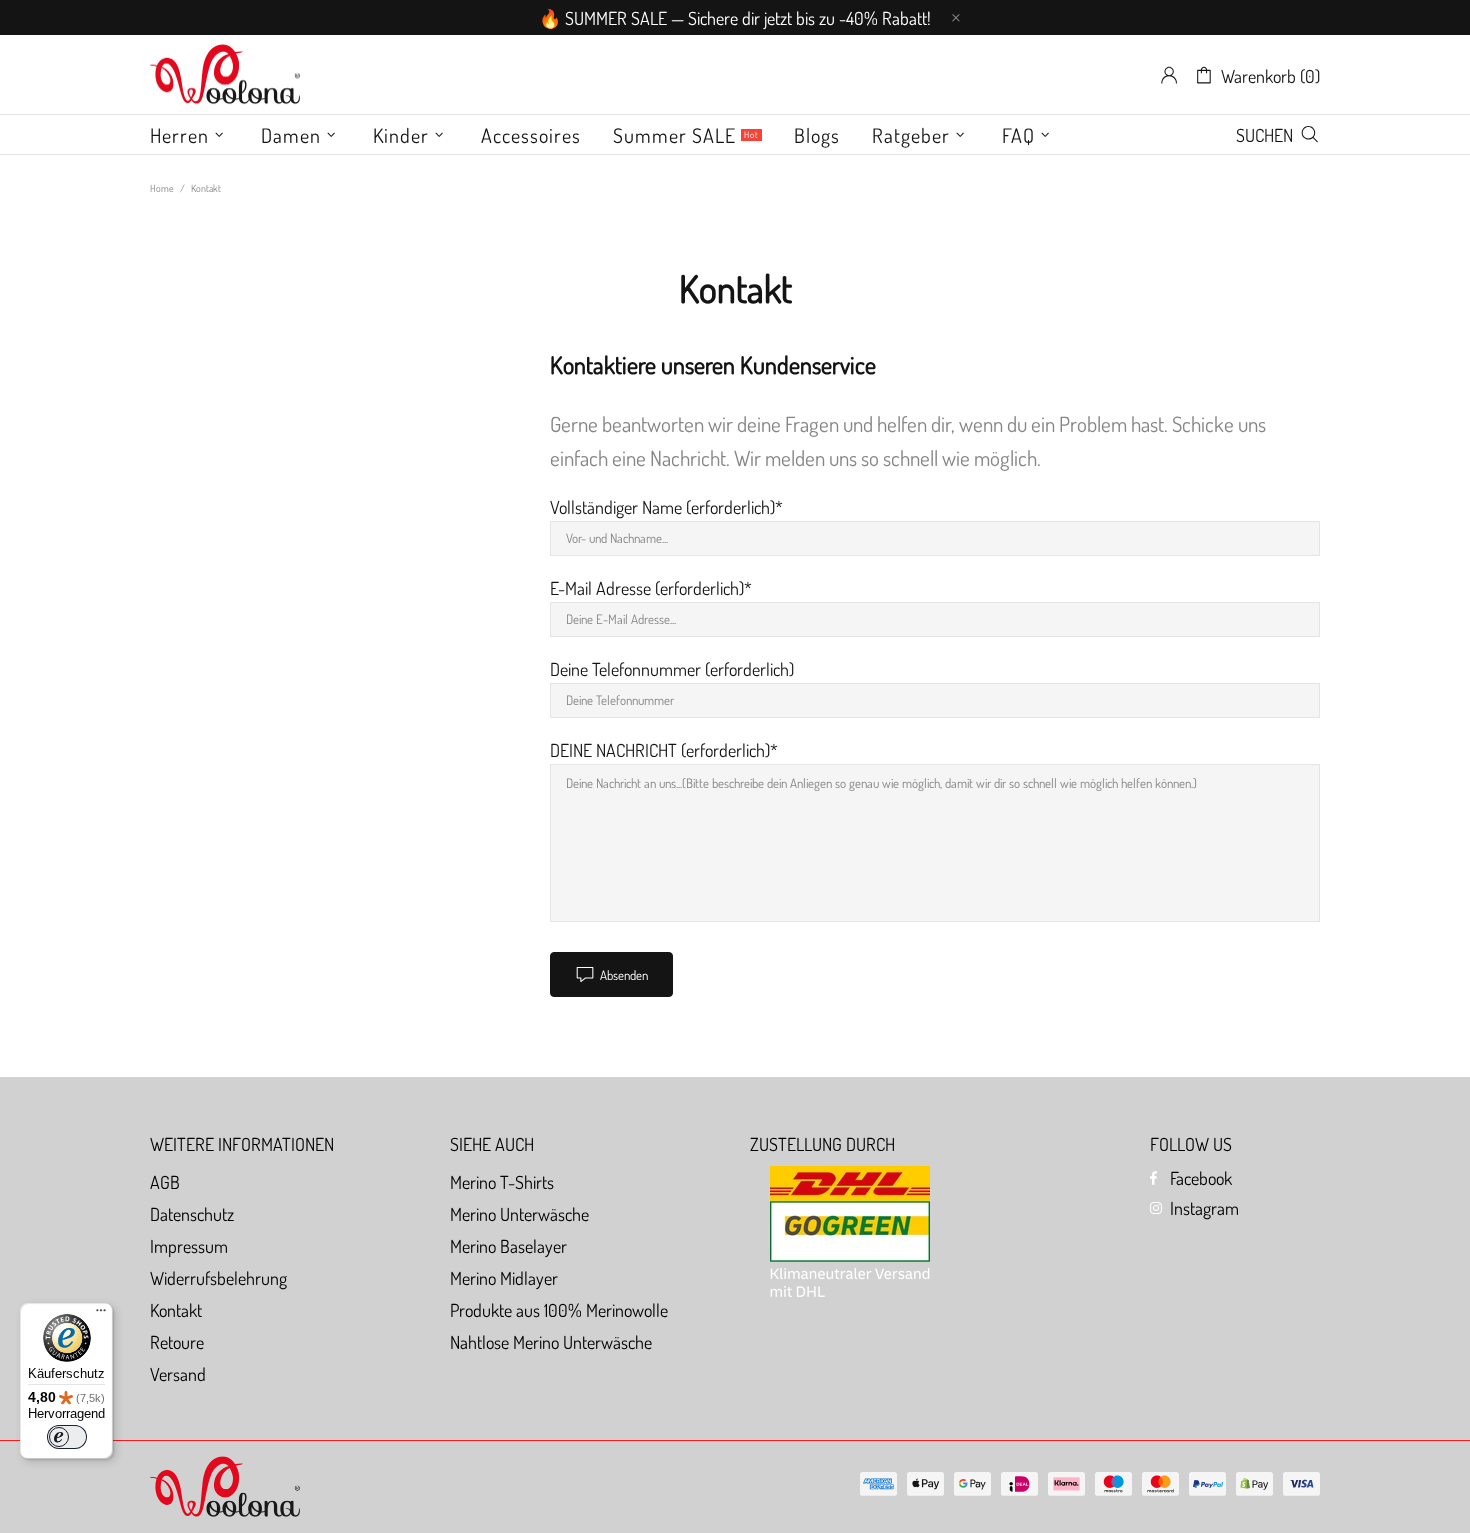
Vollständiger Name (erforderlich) (662, 507)
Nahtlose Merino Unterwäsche (551, 1342)
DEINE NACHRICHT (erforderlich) (660, 750)
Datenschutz (192, 1214)
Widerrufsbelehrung (218, 1278)
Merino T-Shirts (502, 1182)
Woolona (225, 75)
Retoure (177, 1342)
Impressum (189, 1246)
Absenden (624, 975)
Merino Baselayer (508, 1246)
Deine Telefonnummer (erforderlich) (672, 669)
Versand (178, 1374)
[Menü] (101, 1315)
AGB (165, 1182)
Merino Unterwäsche (519, 1214)
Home (162, 188)
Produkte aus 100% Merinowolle (559, 1310)
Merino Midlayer (504, 1278)
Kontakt (176, 1310)
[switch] (67, 1437)
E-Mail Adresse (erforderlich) (647, 588)
